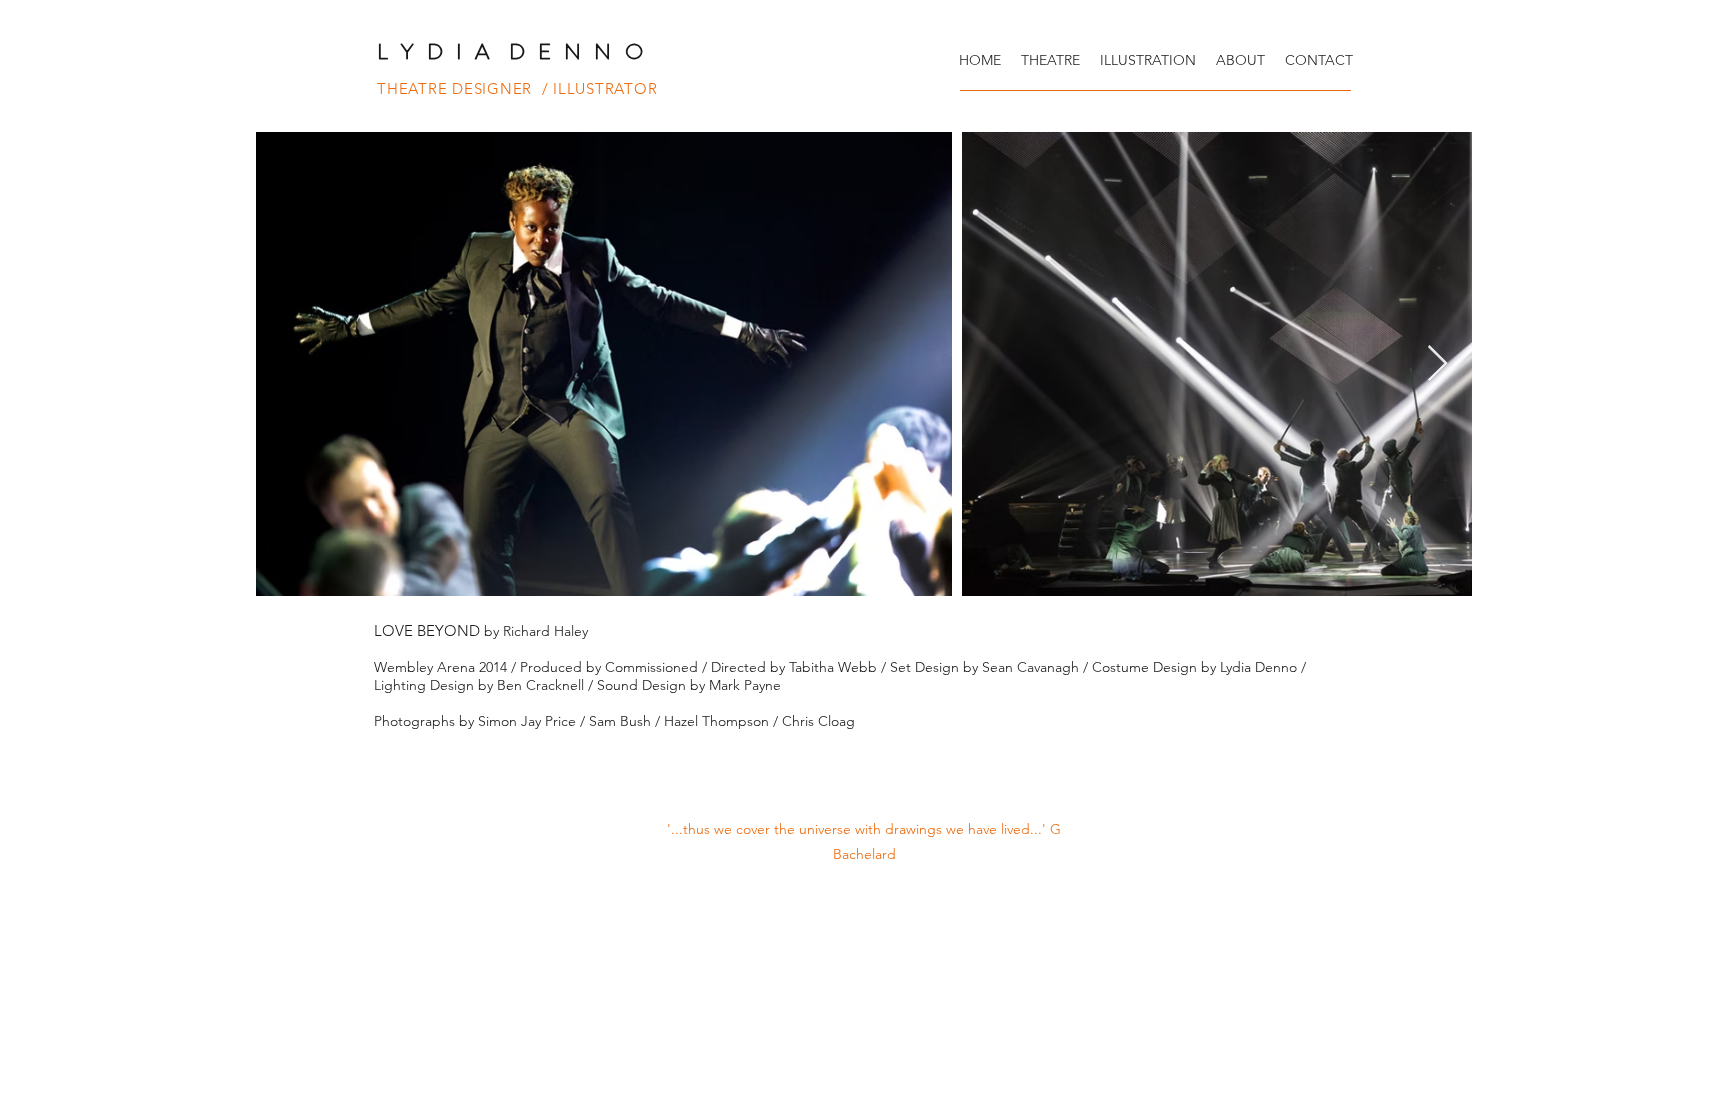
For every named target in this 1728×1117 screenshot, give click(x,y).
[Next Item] (1437, 364)
